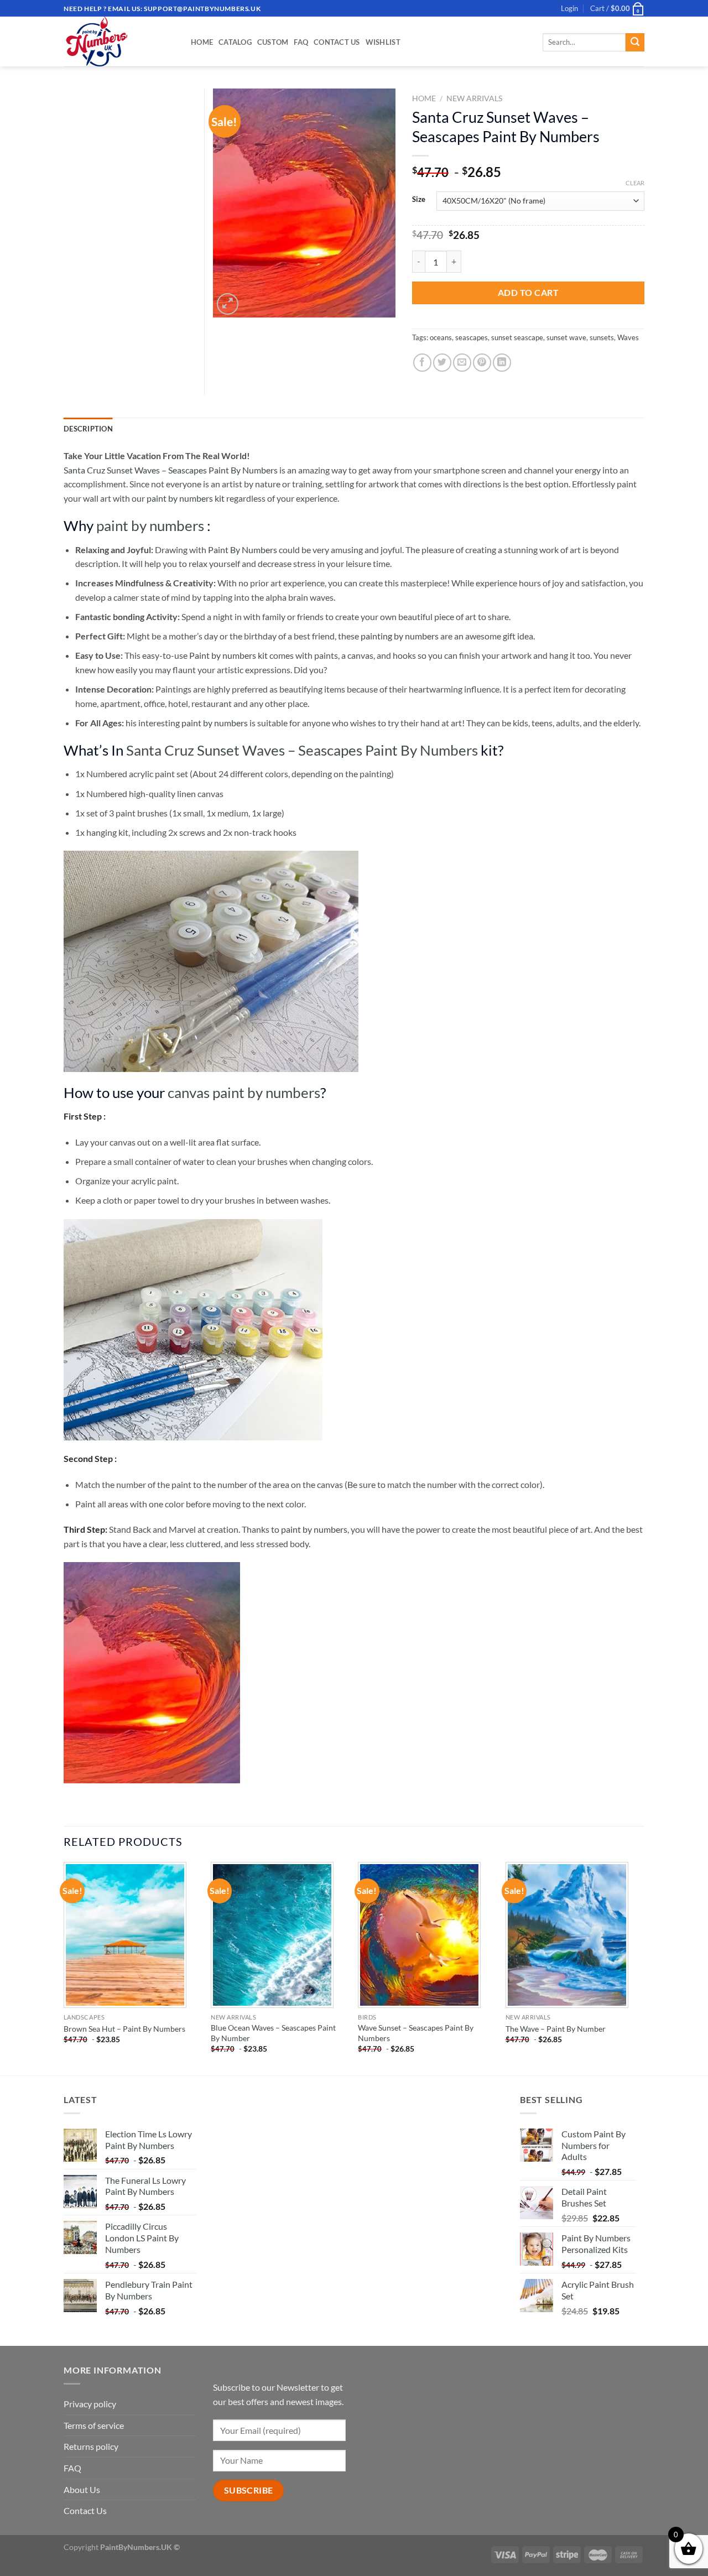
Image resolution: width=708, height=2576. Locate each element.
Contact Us (337, 42)
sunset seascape (517, 337)
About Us (82, 2489)
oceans (441, 337)
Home (202, 42)
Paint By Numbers (243, 550)
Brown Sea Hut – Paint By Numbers (124, 2029)
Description (88, 429)
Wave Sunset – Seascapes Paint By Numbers (416, 2033)
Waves (628, 337)
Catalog (235, 42)
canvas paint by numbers (244, 1092)
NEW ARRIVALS (474, 98)
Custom (273, 42)
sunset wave (566, 337)
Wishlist (383, 42)
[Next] (641, 1968)
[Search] (635, 43)
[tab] (88, 429)
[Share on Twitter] (442, 363)
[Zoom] (228, 304)
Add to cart (528, 292)
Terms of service (94, 2425)
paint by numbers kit (186, 498)
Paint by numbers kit (228, 655)
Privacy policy (90, 2404)
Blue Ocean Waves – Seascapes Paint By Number (273, 2033)
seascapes (472, 337)
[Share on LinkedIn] (502, 363)
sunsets (602, 337)
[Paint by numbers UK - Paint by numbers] (119, 41)
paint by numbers (150, 525)
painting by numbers (400, 636)
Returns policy (91, 2446)
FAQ (301, 42)
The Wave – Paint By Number (556, 2029)
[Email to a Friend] (462, 363)
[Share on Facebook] (422, 363)
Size (419, 200)
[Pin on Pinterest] (482, 363)
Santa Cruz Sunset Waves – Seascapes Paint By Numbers (171, 470)
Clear (635, 183)
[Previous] (64, 1968)
